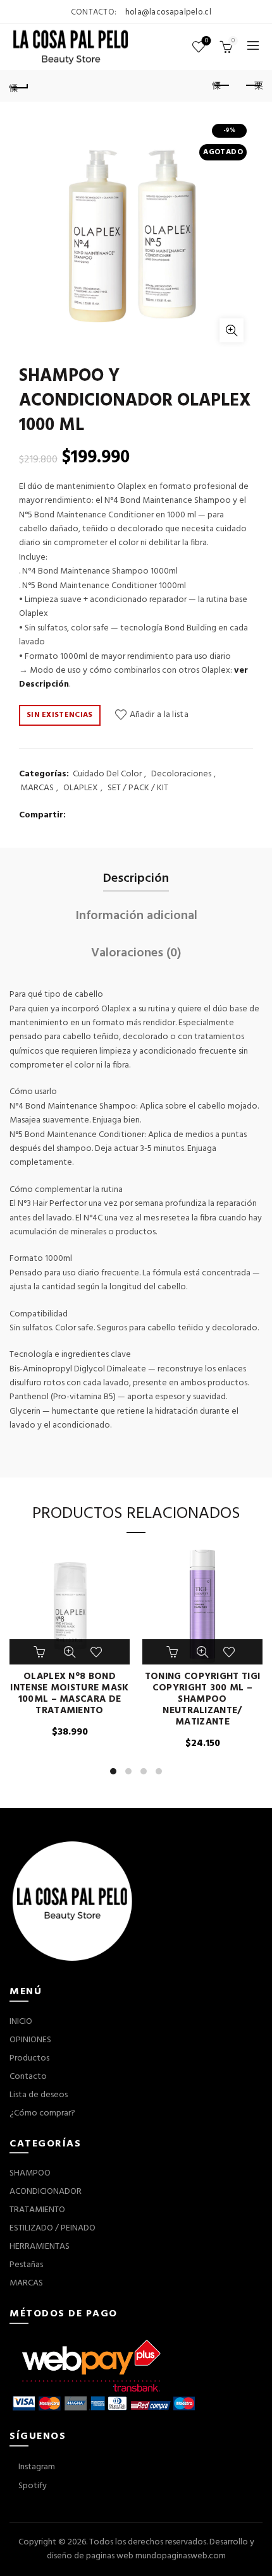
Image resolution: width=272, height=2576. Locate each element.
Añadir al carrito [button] (41, 1652)
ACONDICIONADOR (46, 2192)
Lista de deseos (207, 41)
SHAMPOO (30, 2173)
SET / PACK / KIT (138, 788)
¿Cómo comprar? (42, 2113)
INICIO (21, 2022)
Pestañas (26, 2265)
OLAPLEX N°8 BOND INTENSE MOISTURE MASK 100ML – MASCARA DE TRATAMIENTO (69, 1694)
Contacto (28, 2077)
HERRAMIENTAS (40, 2247)
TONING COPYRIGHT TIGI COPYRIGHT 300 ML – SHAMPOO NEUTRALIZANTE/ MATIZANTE (202, 1699)
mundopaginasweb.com (181, 2556)
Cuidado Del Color (107, 774)
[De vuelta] (19, 86)
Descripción (136, 879)
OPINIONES (30, 2040)
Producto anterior (221, 86)
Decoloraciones (181, 774)
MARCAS (37, 788)
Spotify (32, 2486)
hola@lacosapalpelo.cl (168, 12)
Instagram (36, 2467)
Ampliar (232, 330)
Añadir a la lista (159, 715)
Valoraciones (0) (136, 953)
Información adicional (136, 916)
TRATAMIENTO (37, 2210)
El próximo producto (253, 86)
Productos (29, 2058)
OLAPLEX (81, 788)
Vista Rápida (70, 1652)
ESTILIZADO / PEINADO (53, 2228)
